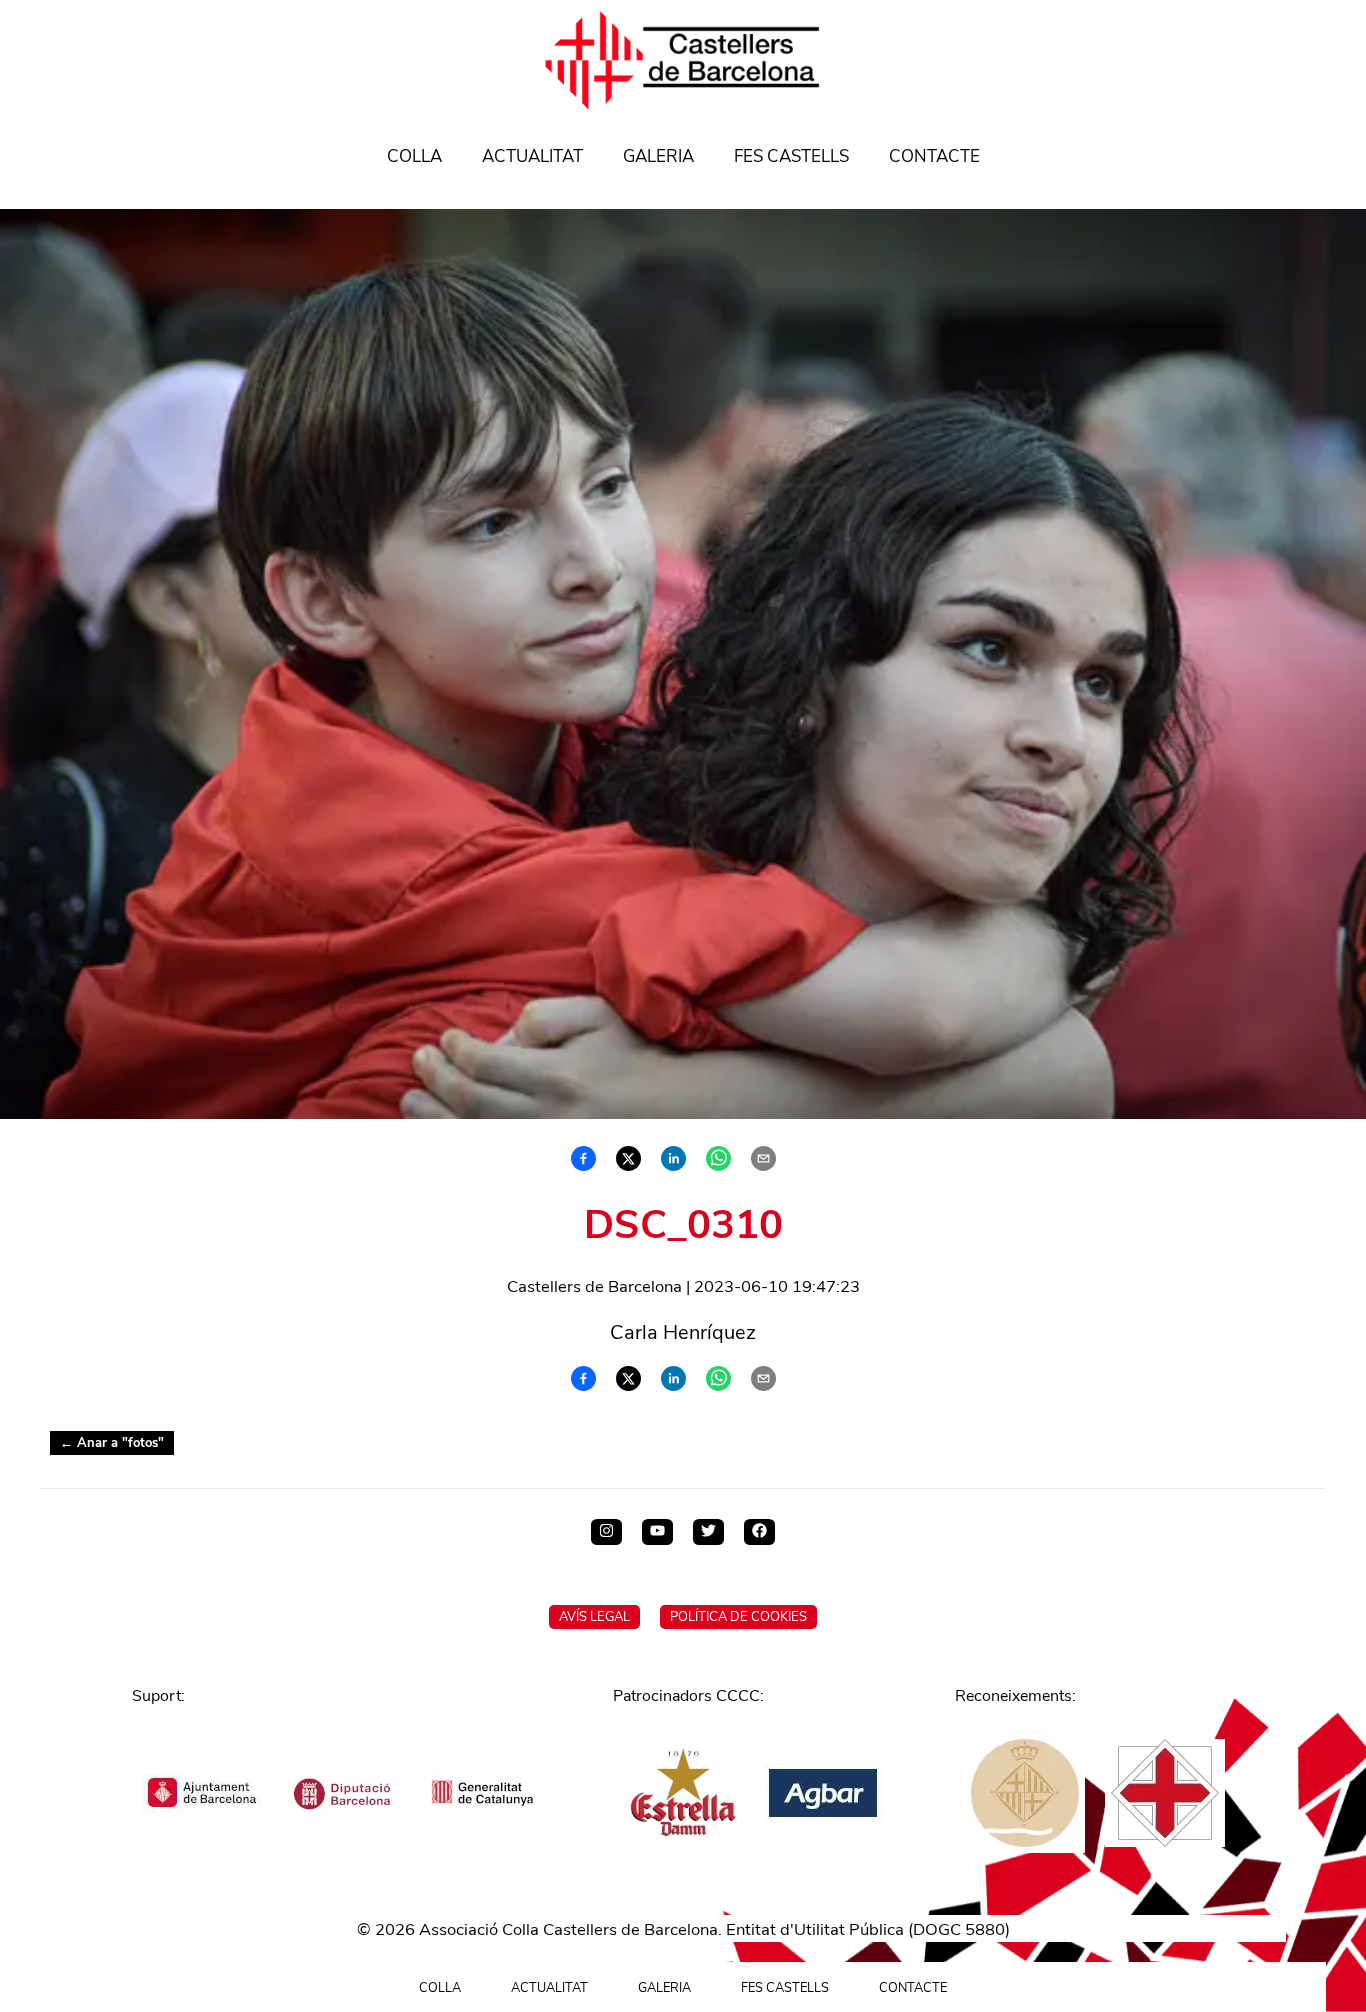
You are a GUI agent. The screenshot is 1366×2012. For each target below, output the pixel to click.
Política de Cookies (738, 1617)
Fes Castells (791, 156)
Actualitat (532, 156)
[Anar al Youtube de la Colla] (657, 1532)
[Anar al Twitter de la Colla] (708, 1532)
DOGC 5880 (959, 1929)
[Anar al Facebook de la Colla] (759, 1532)
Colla (414, 156)
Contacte (934, 156)
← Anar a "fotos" (112, 1443)
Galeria (658, 156)
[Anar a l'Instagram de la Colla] (606, 1532)
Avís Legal (594, 1617)
